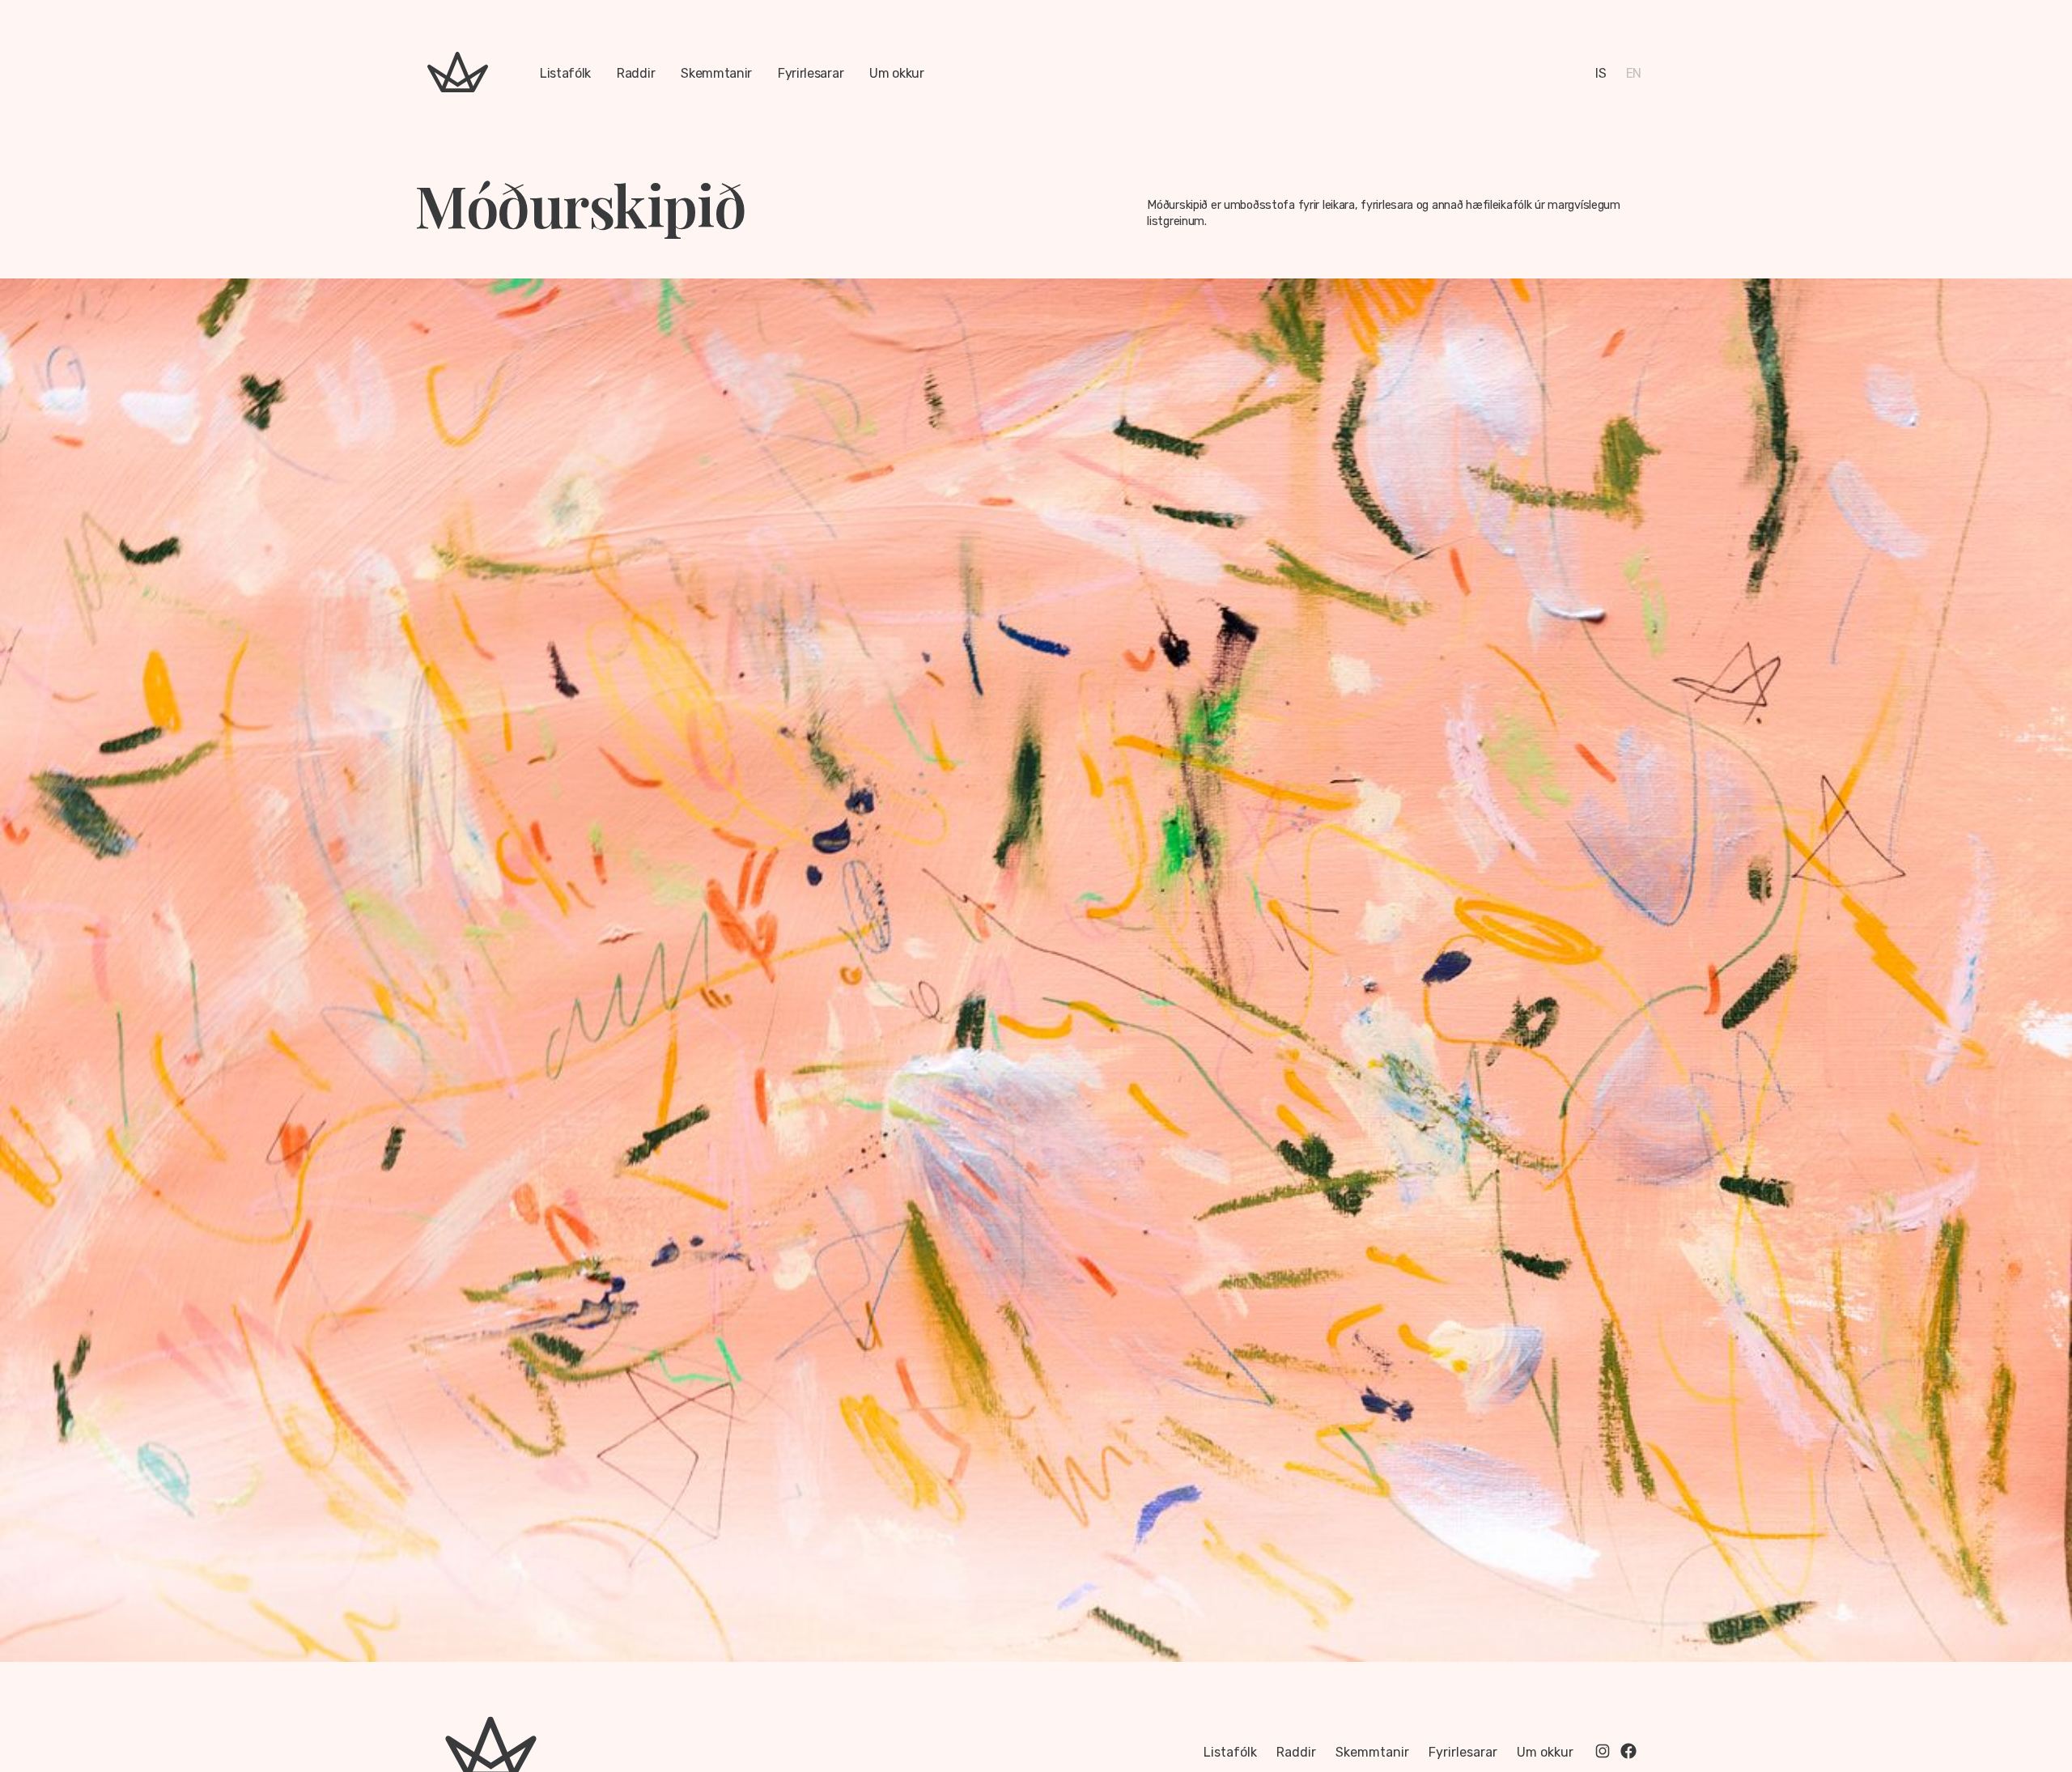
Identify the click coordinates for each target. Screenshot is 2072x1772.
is (1601, 73)
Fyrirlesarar (811, 73)
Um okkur (896, 73)
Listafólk (565, 73)
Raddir (636, 73)
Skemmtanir (716, 73)
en (1634, 73)
